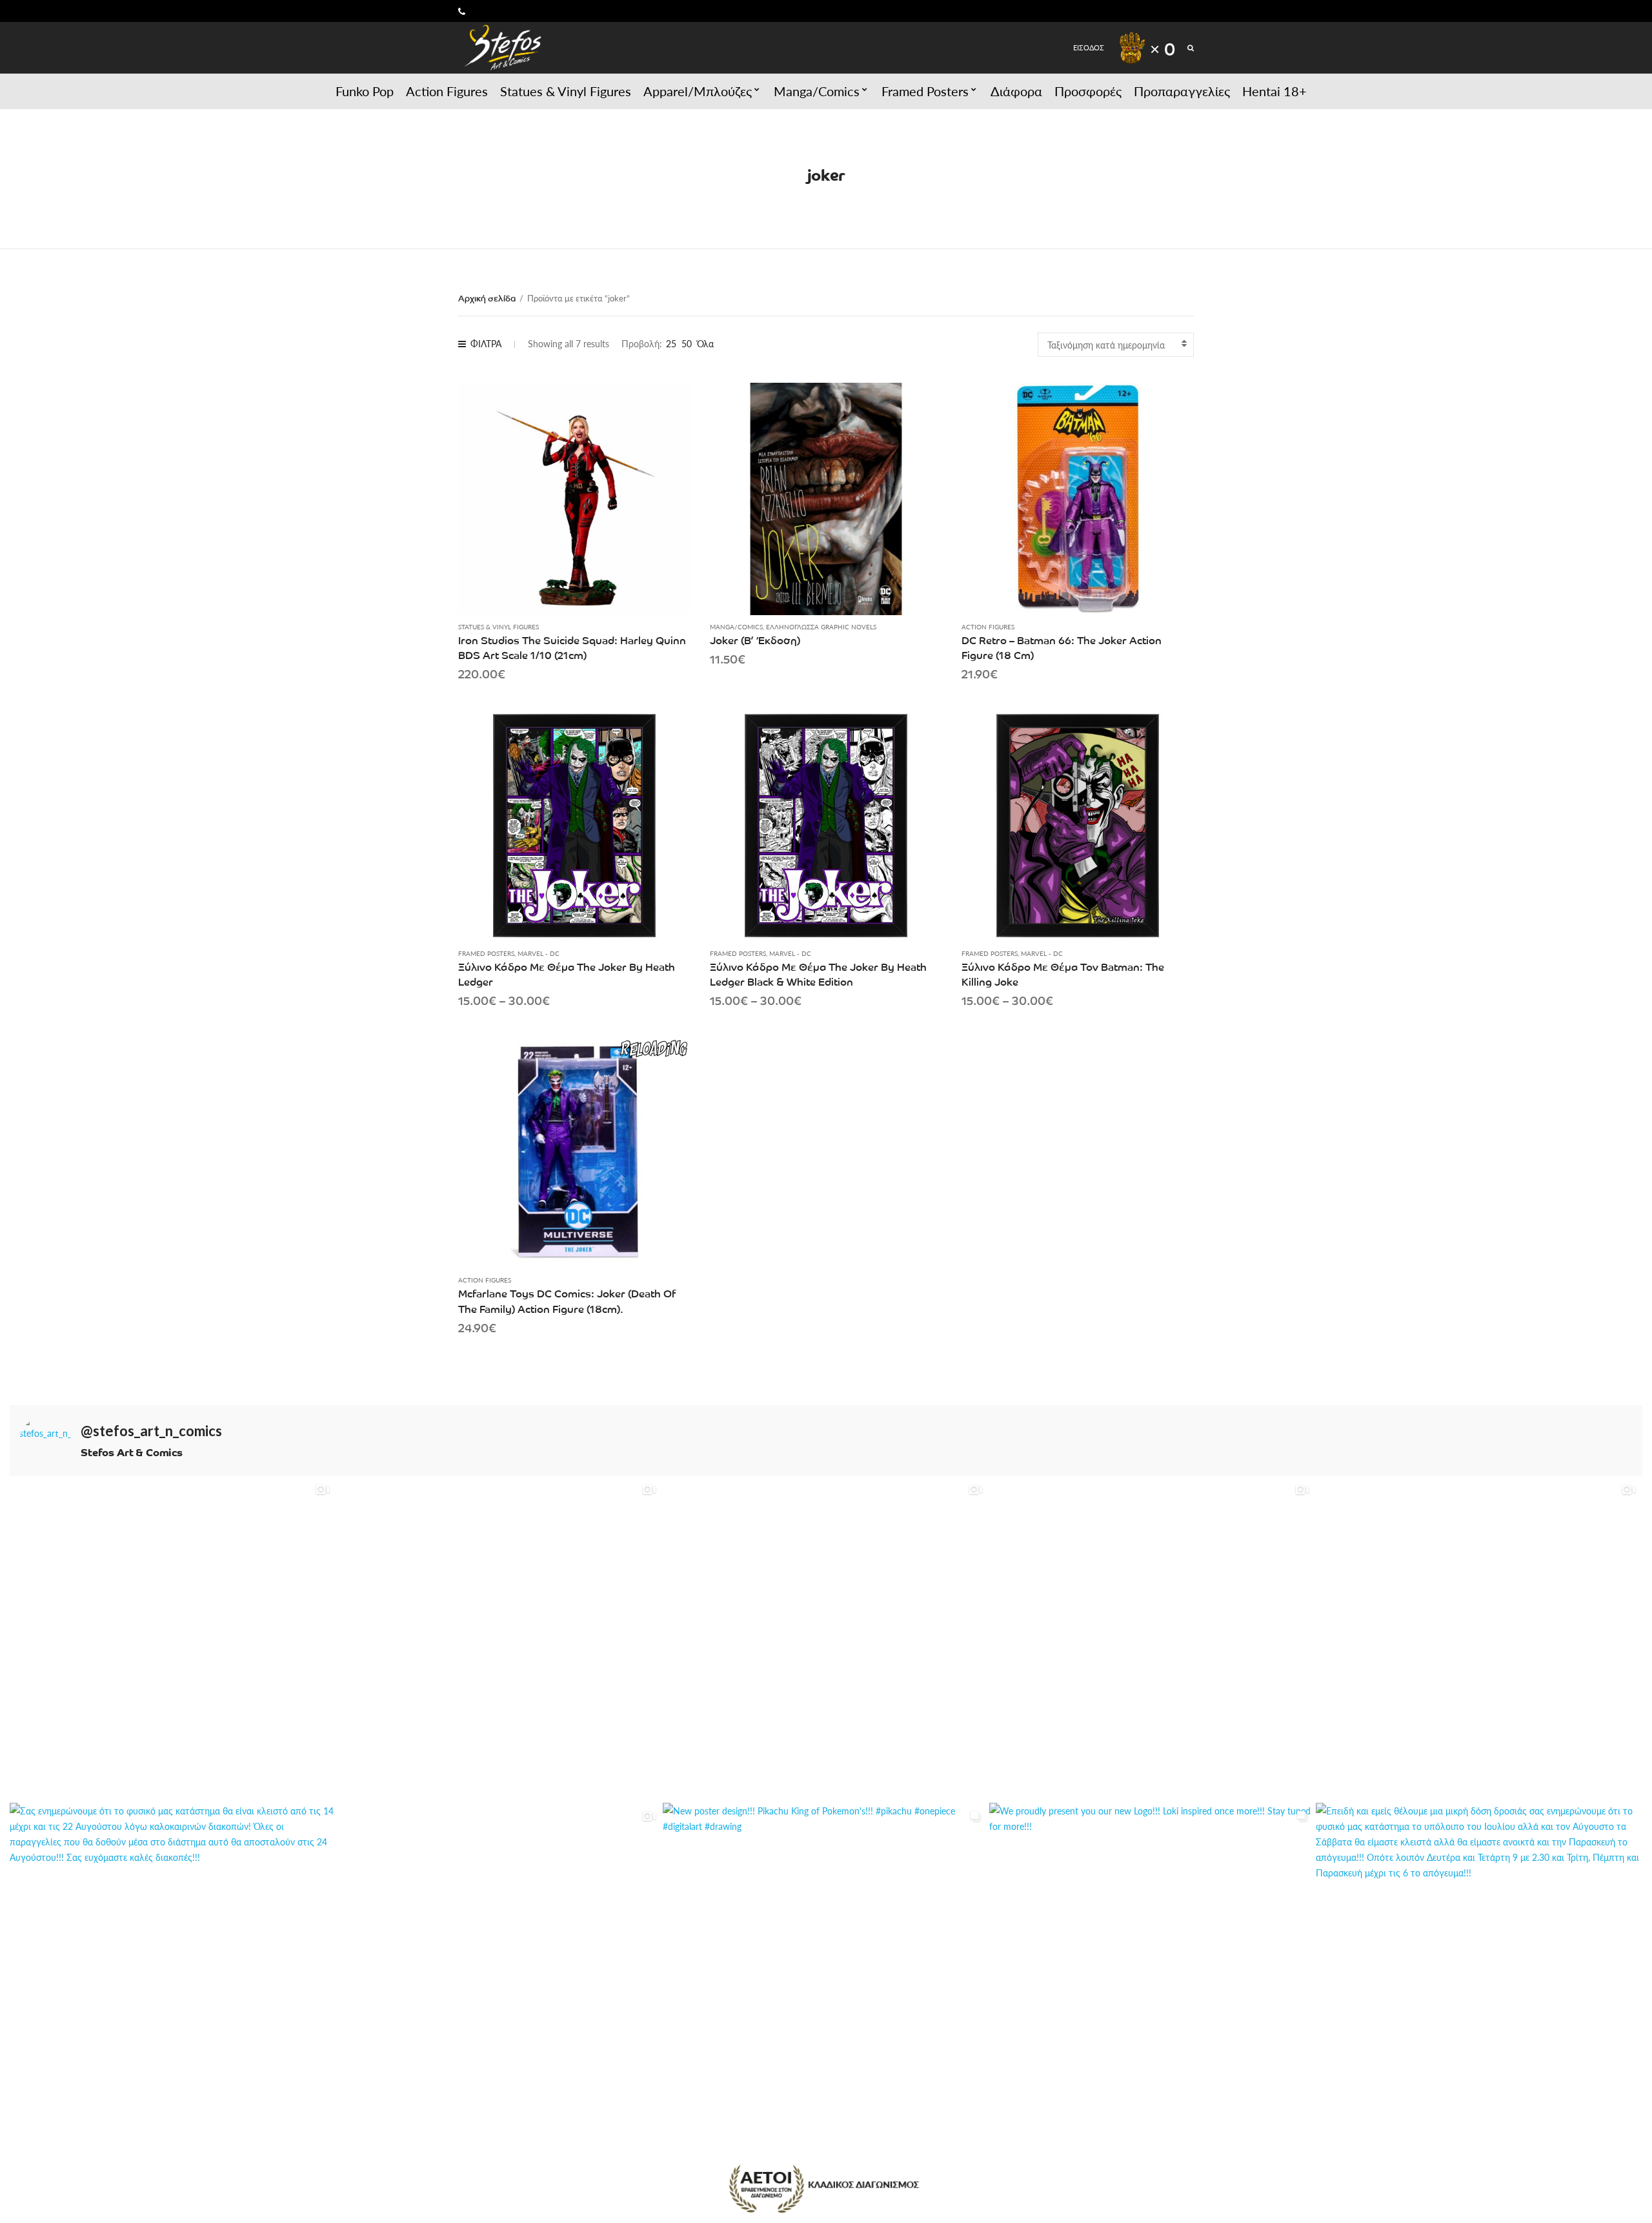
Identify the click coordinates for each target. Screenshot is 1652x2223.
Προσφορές (1088, 91)
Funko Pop (365, 91)
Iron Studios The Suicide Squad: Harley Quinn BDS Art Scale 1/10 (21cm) (572, 647)
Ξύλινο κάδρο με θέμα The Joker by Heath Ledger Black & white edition (818, 974)
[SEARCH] (1191, 47)
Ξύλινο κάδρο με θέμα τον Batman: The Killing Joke (1063, 974)
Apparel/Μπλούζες (698, 91)
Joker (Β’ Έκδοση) (755, 640)
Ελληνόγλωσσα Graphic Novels (821, 627)
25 (671, 343)
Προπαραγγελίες (1182, 91)
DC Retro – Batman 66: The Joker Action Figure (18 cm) (1062, 647)
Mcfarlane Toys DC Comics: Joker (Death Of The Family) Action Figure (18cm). (567, 1300)
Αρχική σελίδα (487, 298)
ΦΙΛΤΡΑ (486, 343)
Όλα (705, 343)
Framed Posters (925, 91)
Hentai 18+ (1274, 91)
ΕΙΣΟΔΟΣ (1089, 47)
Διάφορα (1016, 91)
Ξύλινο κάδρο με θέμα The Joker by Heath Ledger (567, 974)
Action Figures (447, 91)
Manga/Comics (817, 91)
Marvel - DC (539, 953)
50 (687, 343)
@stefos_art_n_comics (151, 1431)
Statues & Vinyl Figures (566, 91)
